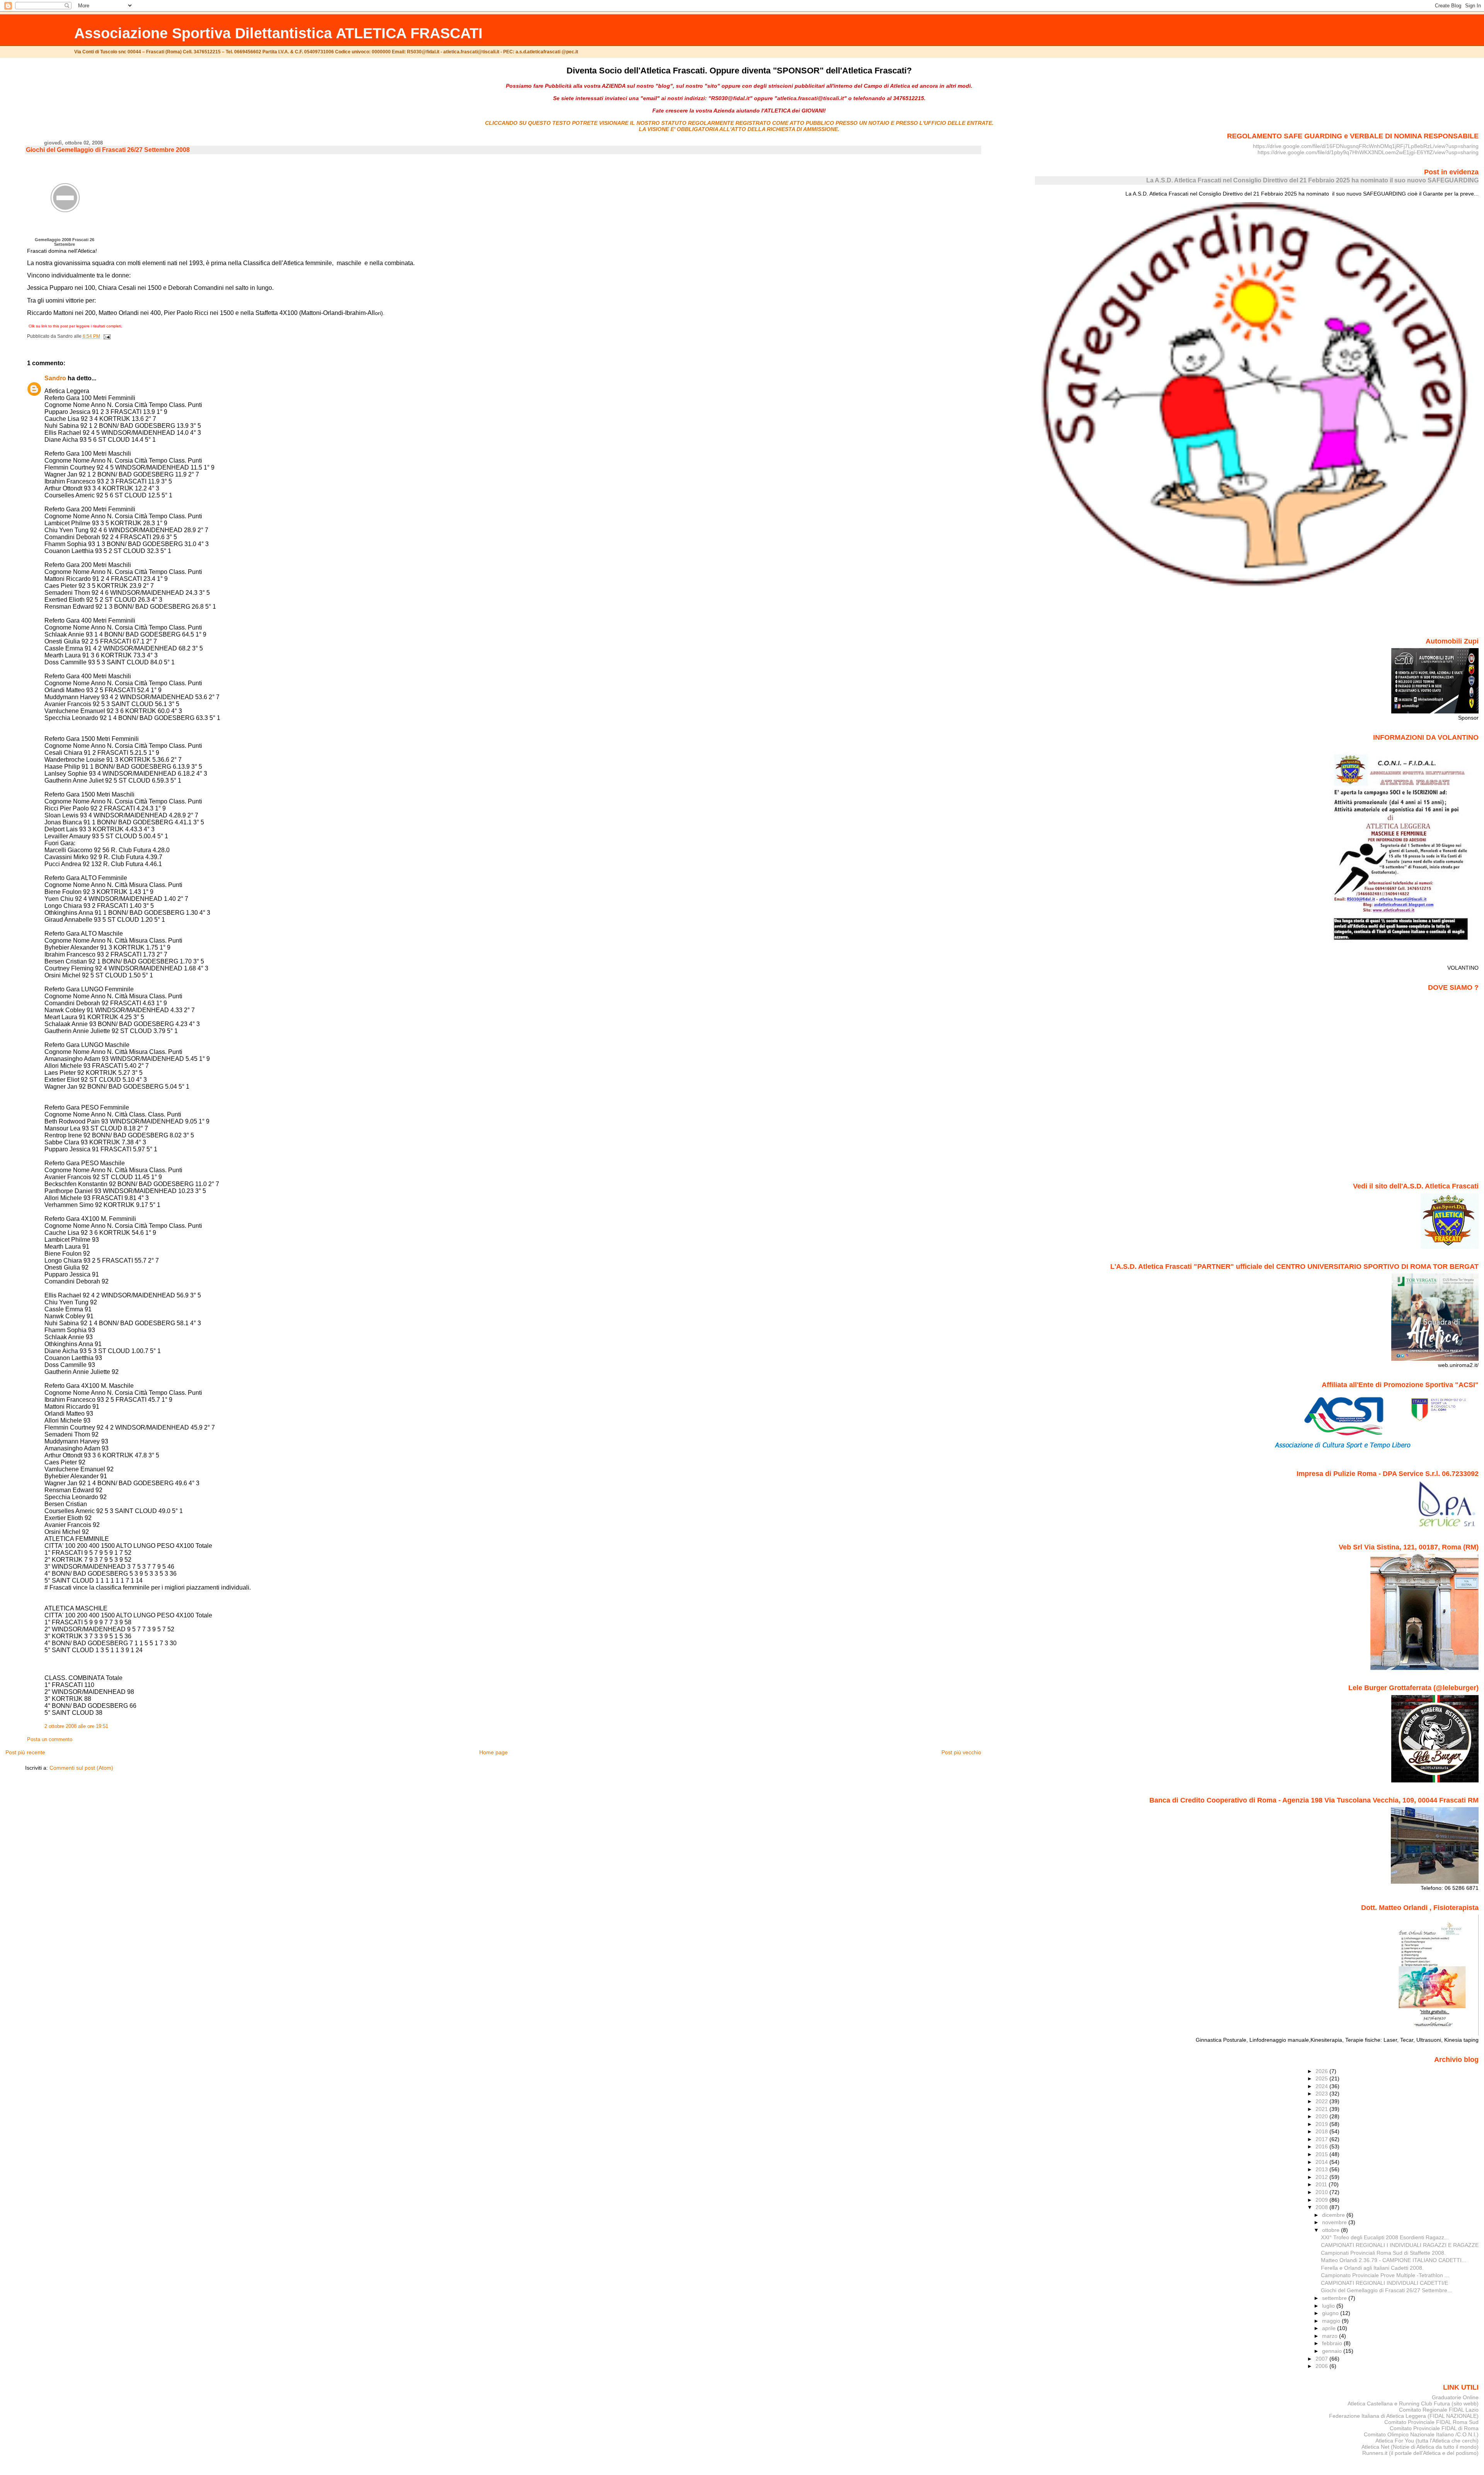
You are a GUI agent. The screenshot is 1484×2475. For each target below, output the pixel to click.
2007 (1322, 2359)
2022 (1322, 2101)
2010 (1322, 2192)
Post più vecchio (961, 1752)
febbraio (1333, 2343)
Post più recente (25, 1752)
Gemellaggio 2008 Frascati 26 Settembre (65, 242)
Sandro (55, 378)
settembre (1335, 2298)
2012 (1322, 2177)
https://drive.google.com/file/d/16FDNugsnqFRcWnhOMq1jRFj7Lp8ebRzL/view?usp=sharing (1366, 146)
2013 (1322, 2169)
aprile (1330, 2328)
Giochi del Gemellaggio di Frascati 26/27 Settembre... (1386, 2290)
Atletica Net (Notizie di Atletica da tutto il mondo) (1420, 2447)
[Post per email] (106, 336)
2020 (1322, 2116)
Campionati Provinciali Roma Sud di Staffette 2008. (1383, 2253)
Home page (494, 1752)
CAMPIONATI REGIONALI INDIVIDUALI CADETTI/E (1384, 2283)
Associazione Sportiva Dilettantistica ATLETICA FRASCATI (278, 33)
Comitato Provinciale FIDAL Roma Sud (1431, 2422)
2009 (1322, 2200)
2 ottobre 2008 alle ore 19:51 (76, 1726)
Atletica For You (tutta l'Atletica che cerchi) (1427, 2441)
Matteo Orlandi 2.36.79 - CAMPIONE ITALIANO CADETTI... (1394, 2260)
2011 (1322, 2184)
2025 (1322, 2078)
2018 (1322, 2131)
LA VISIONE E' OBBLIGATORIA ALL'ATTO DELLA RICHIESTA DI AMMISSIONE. (739, 129)
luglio (1329, 2306)
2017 (1322, 2139)
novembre (1335, 2222)
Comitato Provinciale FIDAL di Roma (1434, 2428)
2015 (1322, 2154)
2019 (1322, 2124)
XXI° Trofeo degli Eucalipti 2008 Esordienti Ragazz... (1385, 2237)
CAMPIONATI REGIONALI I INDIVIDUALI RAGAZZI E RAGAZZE (1400, 2245)
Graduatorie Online (1455, 2397)
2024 (1322, 2086)
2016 (1322, 2146)
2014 (1322, 2162)
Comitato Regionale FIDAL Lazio (1439, 2410)
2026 (1322, 2071)
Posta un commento (50, 1740)
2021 (1322, 2109)
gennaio (1333, 2351)
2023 (1322, 2094)
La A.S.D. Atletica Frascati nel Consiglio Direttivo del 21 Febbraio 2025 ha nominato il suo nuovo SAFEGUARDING (1312, 180)
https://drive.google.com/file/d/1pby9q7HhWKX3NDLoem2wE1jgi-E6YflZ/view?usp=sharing (1368, 152)
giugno (1331, 2313)
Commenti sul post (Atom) (81, 1768)
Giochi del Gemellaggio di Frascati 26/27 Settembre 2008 (108, 150)
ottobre (1332, 2230)
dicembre (1334, 2215)
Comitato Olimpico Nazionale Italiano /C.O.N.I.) (1421, 2434)
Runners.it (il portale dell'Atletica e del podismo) (1420, 2453)
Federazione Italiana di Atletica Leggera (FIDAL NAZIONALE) (1404, 2416)
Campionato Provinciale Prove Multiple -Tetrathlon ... (1385, 2275)
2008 (1322, 2207)
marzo (1331, 2336)
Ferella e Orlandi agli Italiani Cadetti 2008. (1372, 2268)
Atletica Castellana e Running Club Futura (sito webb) (1413, 2404)
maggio (1332, 2321)
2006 (1322, 2366)
